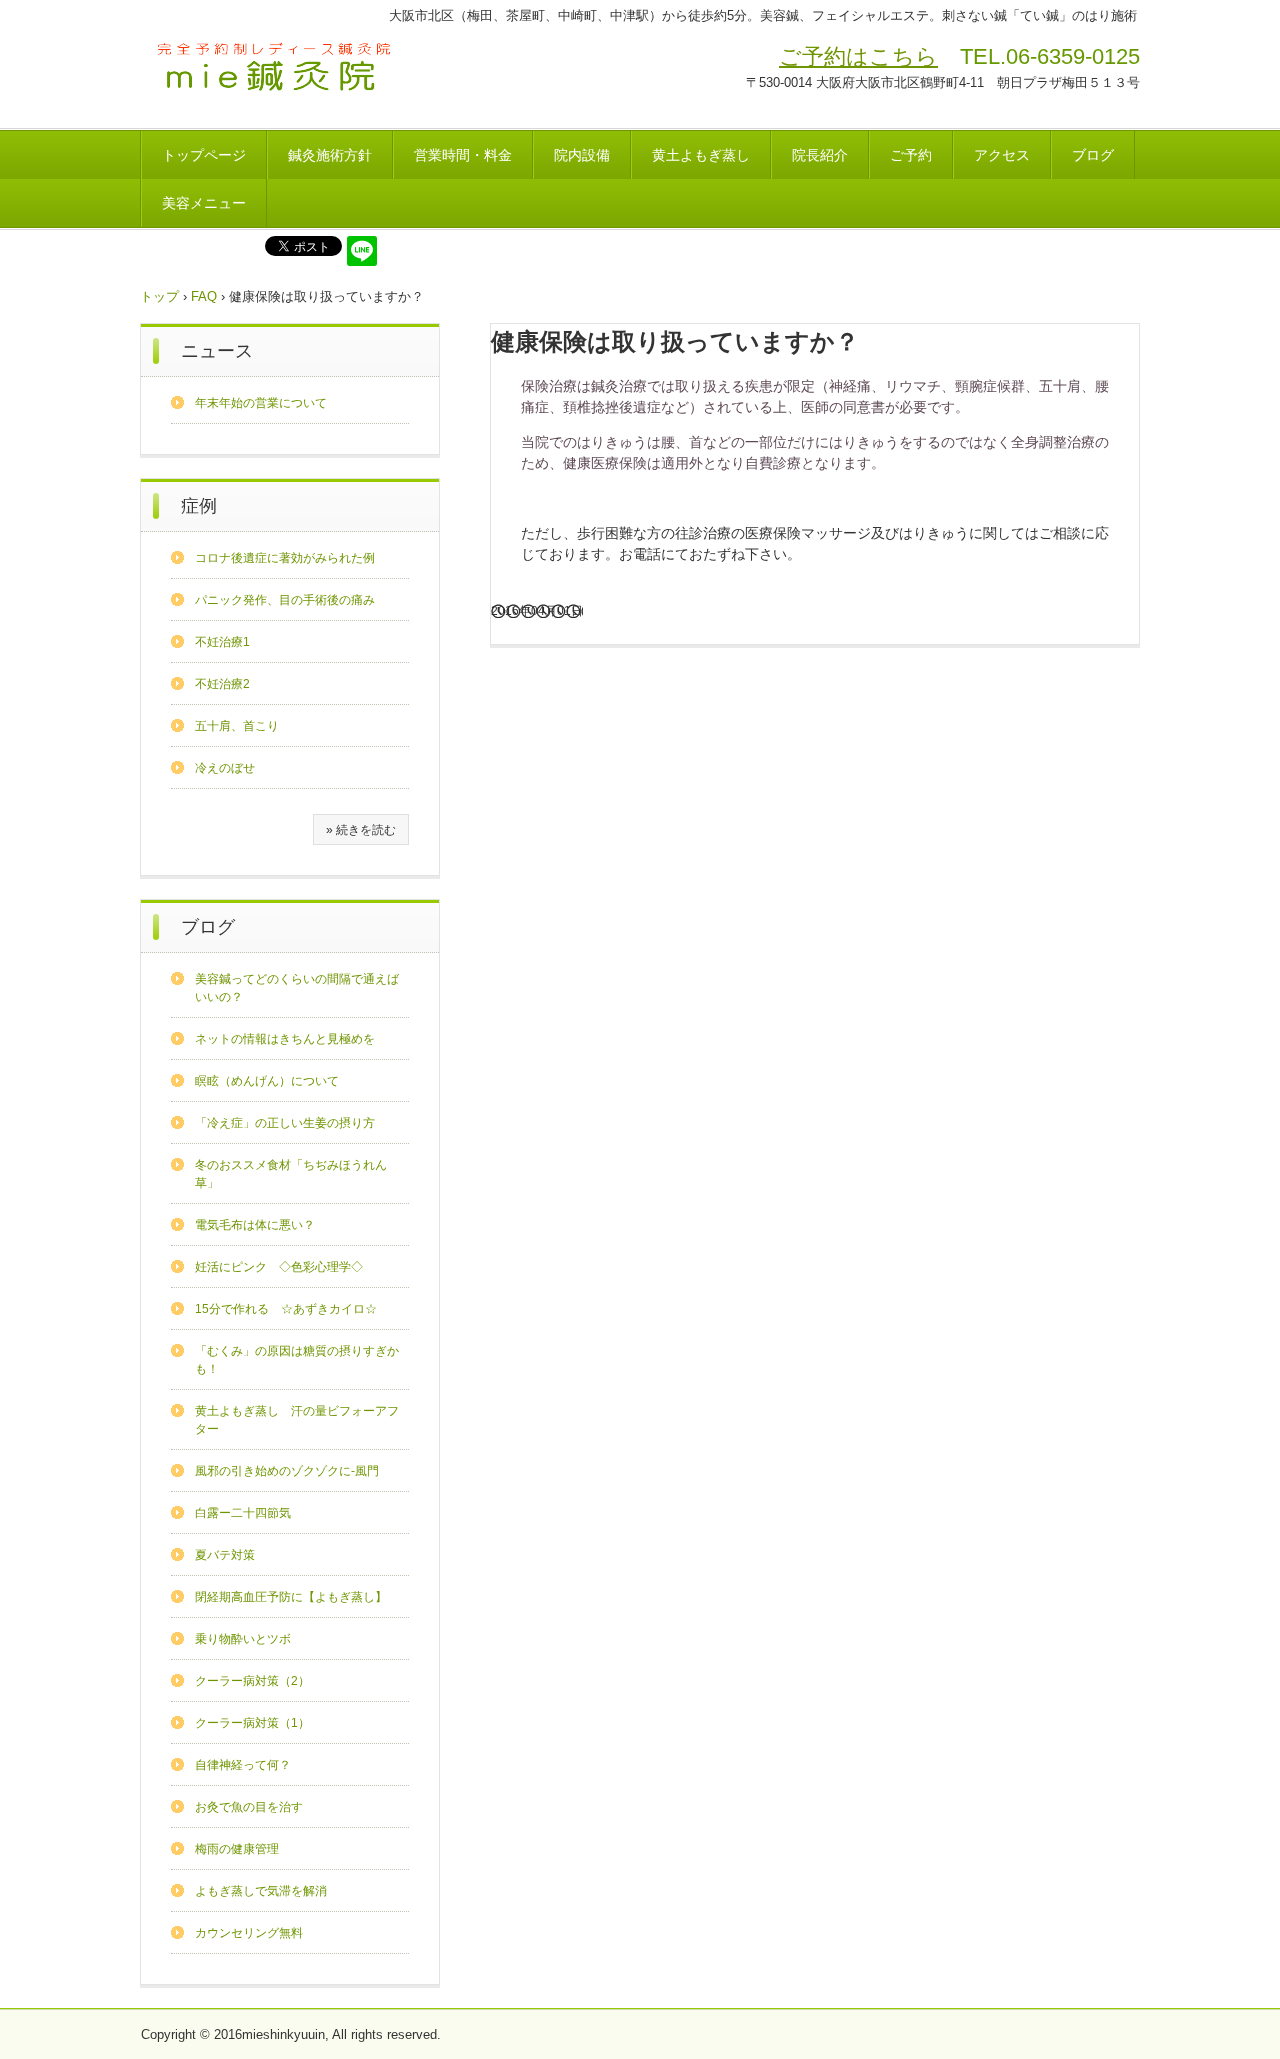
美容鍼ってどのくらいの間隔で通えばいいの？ (297, 988)
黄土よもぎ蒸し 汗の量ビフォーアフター (297, 1420)
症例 (199, 506)
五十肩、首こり (237, 726)
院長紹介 (820, 155)
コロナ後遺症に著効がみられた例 (285, 558)
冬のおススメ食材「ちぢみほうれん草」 (291, 1174)
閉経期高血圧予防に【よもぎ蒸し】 (291, 1597)
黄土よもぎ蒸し (701, 155)
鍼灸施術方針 (330, 155)
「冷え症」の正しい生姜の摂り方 (285, 1123)
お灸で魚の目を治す (249, 1807)
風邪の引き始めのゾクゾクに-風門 (287, 1471)
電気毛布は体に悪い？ (255, 1225)
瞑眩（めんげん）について (267, 1081)
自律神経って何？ (243, 1765)
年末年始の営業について (261, 403)
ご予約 (911, 155)
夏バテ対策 (225, 1555)
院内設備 (582, 155)
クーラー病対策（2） (252, 1681)
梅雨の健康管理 (237, 1849)
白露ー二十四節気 (243, 1513)
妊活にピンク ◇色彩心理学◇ (279, 1267)
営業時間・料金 (463, 155)
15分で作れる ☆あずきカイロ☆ (286, 1309)
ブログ (1093, 155)
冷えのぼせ (225, 768)
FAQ (204, 296)
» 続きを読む (361, 830)
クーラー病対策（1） (252, 1723)
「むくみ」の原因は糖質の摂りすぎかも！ (297, 1360)
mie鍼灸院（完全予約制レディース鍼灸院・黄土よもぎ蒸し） (276, 69)
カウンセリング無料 (249, 1933)
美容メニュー (204, 203)
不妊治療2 (222, 684)
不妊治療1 (222, 642)
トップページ (204, 155)
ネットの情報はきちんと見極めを (285, 1039)
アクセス (1002, 155)
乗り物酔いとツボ (243, 1639)
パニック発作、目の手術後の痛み (285, 600)
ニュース (217, 351)
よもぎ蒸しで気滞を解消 (261, 1891)
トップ (159, 296)
